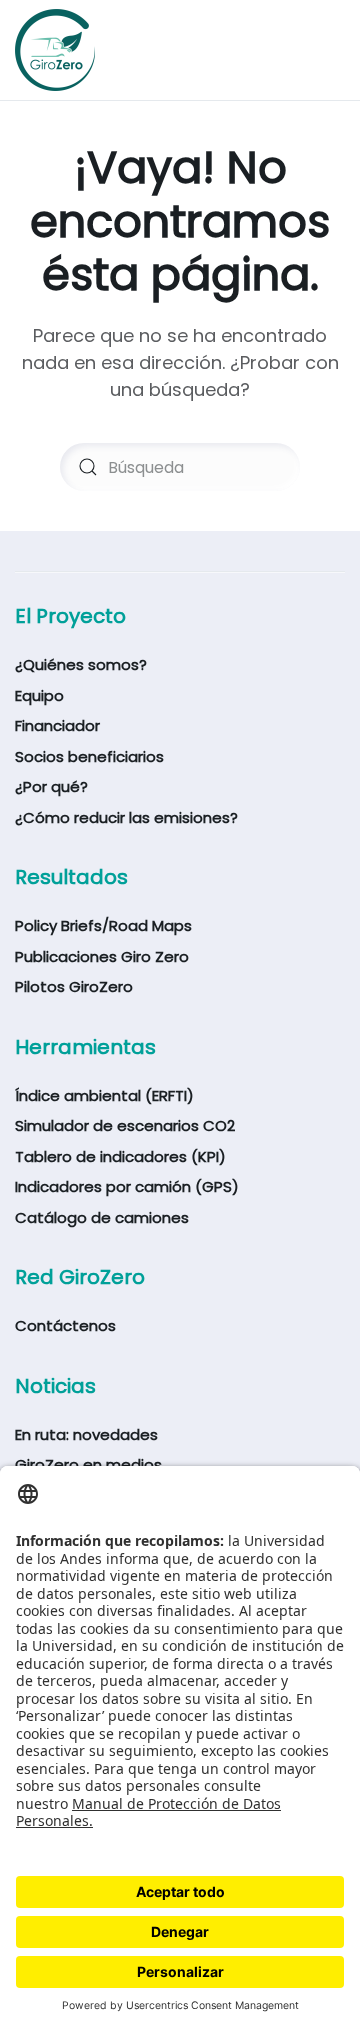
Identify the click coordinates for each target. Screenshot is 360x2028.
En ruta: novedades (86, 1434)
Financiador (57, 725)
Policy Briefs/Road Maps (103, 925)
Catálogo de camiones (102, 1217)
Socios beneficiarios (89, 756)
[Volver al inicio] (55, 50)
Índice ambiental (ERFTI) (104, 1095)
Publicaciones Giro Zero (102, 956)
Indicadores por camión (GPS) (127, 1186)
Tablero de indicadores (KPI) (120, 1156)
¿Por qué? (51, 786)
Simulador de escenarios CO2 (125, 1125)
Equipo (39, 695)
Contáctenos (65, 1325)
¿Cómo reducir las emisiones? (126, 817)
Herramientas (85, 1047)
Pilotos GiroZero (74, 986)
